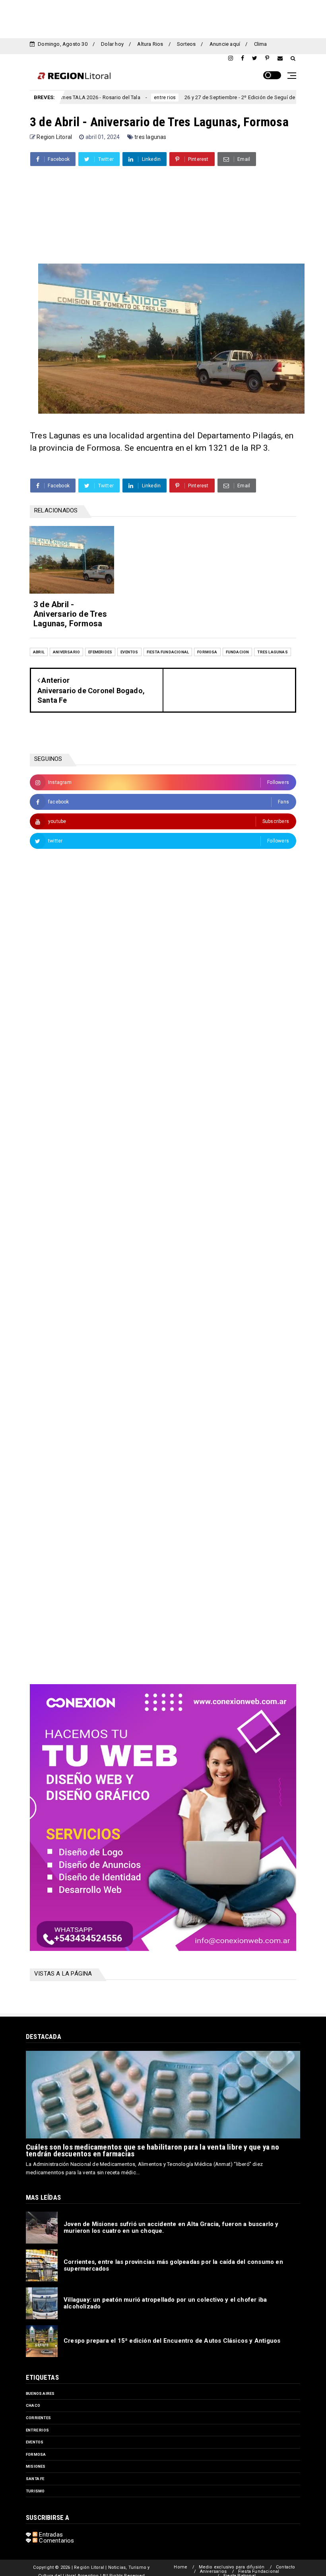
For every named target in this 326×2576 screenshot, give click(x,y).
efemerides (100, 652)
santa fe (35, 2479)
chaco (33, 2405)
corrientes (282, 98)
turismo (35, 2491)
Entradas (50, 2535)
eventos (129, 652)
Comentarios (56, 2541)
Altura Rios (150, 44)
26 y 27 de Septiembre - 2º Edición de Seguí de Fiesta (193, 97)
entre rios (110, 98)
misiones (36, 2466)
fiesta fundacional (168, 652)
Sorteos (186, 44)
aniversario (66, 652)
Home (180, 2567)
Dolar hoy (112, 44)
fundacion (238, 652)
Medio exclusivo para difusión (232, 2567)
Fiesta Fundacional (259, 2571)
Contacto (286, 2567)
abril (39, 652)
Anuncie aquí (225, 44)
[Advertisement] (163, 18)
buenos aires (40, 2393)
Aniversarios (213, 2571)
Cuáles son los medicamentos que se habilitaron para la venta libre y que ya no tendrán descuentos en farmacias (153, 2150)
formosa (207, 652)
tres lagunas (150, 137)
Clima (261, 44)
